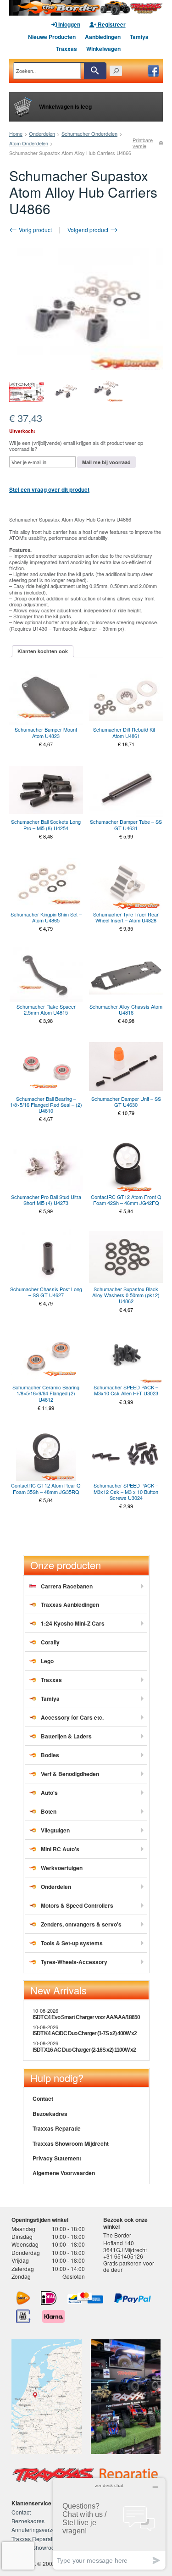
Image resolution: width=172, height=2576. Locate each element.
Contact (43, 2099)
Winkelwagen (103, 49)
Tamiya (139, 37)
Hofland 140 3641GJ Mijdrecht (125, 2246)
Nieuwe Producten (52, 37)
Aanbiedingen (103, 37)
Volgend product (89, 230)
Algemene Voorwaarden (64, 2173)
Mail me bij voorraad (106, 462)
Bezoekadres (50, 2114)
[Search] (95, 71)
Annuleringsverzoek (36, 2529)
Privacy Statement (57, 2158)
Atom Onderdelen (29, 143)
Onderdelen (42, 133)
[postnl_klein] (23, 2298)
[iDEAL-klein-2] (49, 2298)
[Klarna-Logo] (53, 2316)
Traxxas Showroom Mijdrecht (71, 2143)
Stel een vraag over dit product (49, 489)
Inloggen (69, 24)
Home (16, 133)
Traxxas (67, 49)
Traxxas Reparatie (57, 2128)
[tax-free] (23, 2316)
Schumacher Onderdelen (89, 133)
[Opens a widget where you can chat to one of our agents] (109, 2523)
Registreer (111, 24)
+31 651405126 (123, 2256)
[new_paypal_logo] (133, 2298)
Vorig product (35, 230)
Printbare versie (143, 143)
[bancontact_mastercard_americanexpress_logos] (85, 2298)
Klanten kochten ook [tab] (43, 651)
